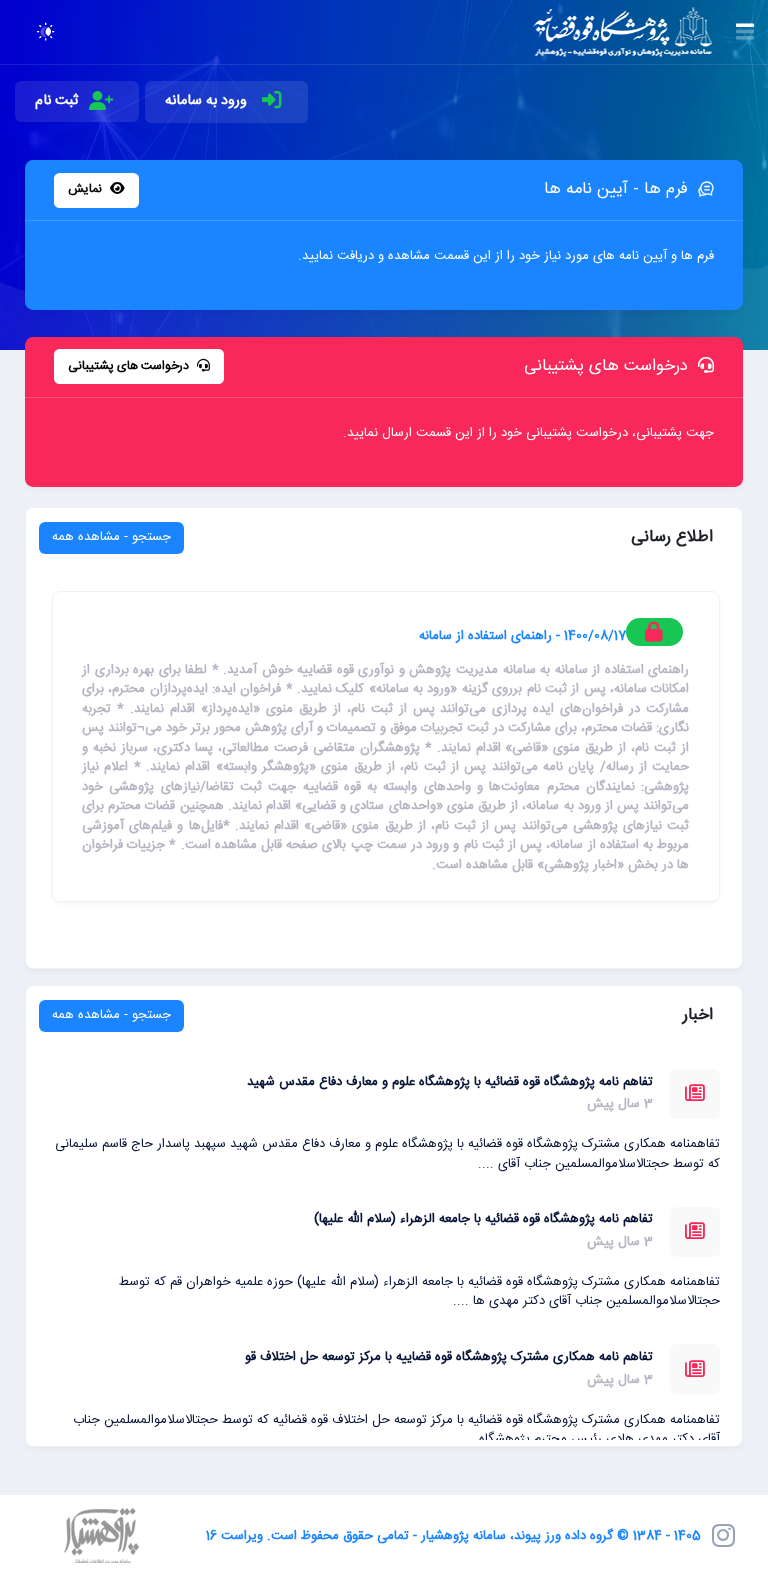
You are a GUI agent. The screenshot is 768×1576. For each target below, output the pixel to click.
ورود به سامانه (208, 101)
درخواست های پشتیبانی (130, 366)
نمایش (86, 189)
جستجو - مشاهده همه (111, 537)
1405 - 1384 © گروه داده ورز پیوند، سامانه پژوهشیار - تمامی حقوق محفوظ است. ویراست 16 (453, 1536)
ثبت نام (56, 101)
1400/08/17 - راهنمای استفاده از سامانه (522, 636)
